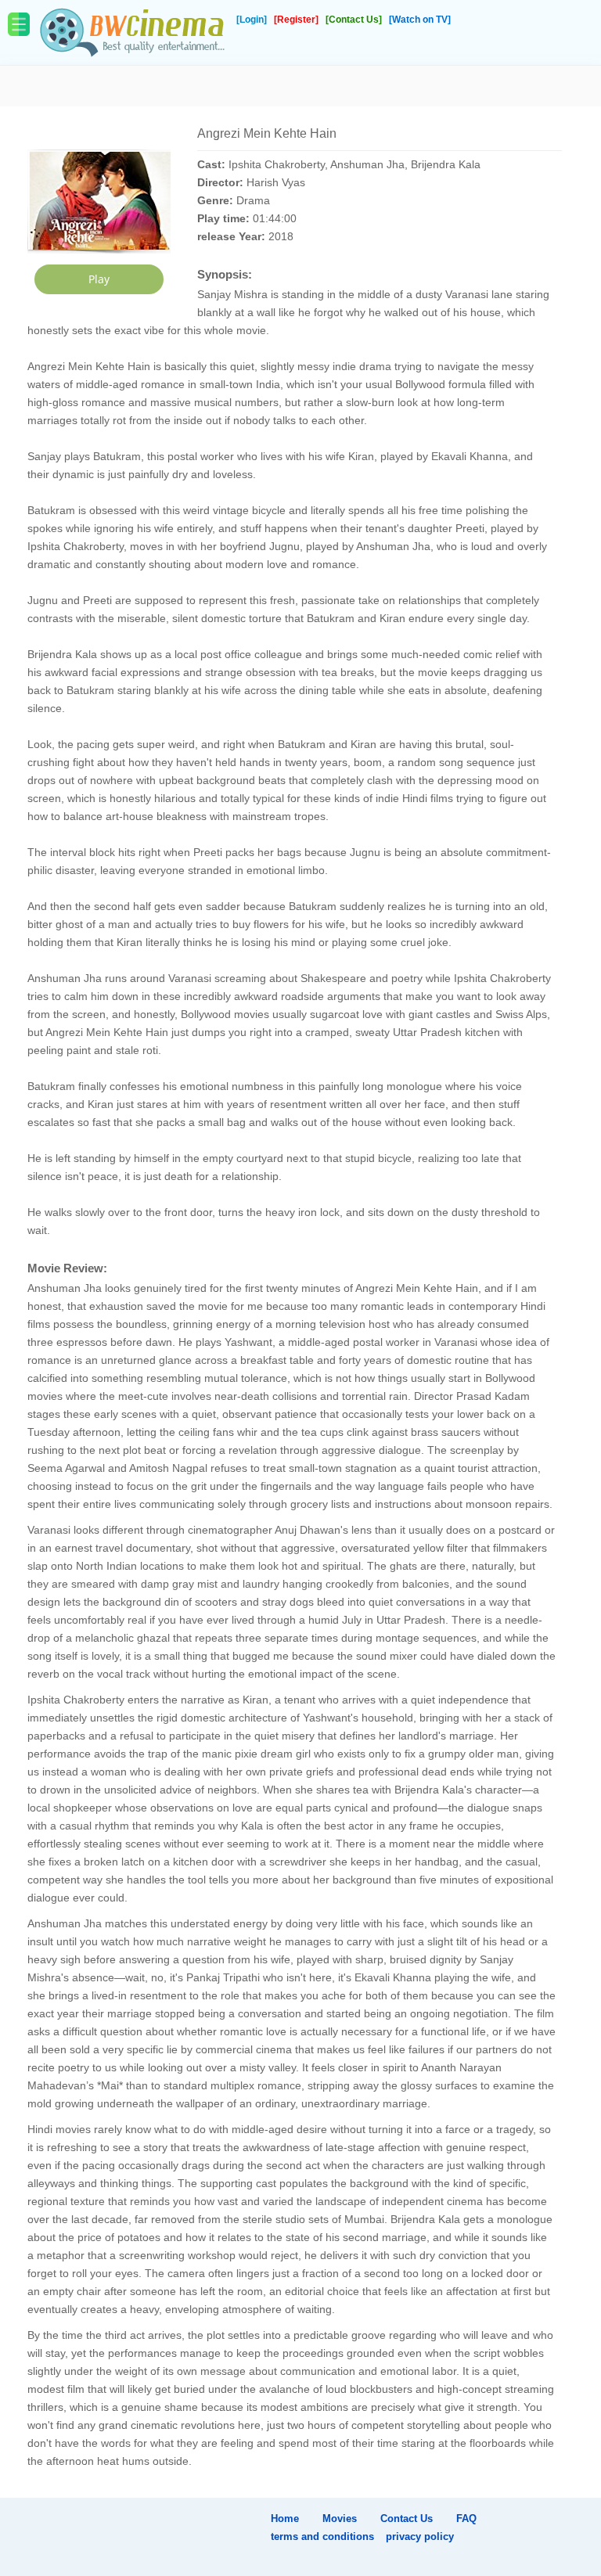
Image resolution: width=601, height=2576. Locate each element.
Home (285, 2518)
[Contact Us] (355, 20)
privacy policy (420, 2536)
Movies (340, 2518)
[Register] (297, 20)
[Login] (253, 20)
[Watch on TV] (420, 20)
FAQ (466, 2518)
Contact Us (407, 2518)
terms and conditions (322, 2536)
